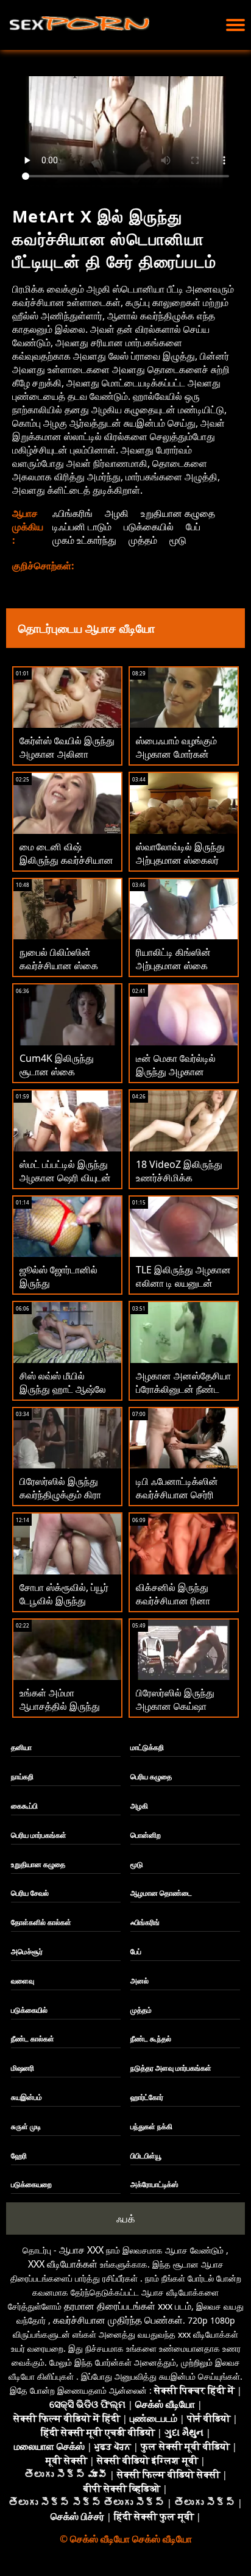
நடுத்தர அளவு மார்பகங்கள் (171, 2068)
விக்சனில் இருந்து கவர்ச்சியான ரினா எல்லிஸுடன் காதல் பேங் (183, 1601)
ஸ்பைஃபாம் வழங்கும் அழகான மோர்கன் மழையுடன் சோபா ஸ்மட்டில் (176, 761)
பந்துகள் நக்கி (151, 2126)
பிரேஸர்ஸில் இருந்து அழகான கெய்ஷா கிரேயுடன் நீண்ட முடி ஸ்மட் (177, 1713)
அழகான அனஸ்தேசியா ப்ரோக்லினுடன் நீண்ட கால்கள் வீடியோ (183, 1389)
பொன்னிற (146, 1835)
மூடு (178, 540)
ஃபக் (126, 2218)
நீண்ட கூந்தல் (151, 2039)
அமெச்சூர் (27, 1952)
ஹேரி (19, 2156)
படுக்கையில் (149, 527)
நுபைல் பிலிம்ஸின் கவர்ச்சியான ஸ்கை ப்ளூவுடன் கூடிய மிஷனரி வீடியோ (59, 972)
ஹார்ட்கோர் (147, 2097)
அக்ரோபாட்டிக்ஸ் (154, 2184)
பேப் (193, 527)
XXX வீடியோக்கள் (63, 2264)
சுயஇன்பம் (27, 2097)
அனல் (140, 1981)
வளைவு (23, 1981)
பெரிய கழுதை (151, 1777)
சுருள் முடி (26, 2126)
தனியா (21, 1747)
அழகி (117, 513)
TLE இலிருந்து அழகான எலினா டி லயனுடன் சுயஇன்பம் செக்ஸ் (183, 1283)
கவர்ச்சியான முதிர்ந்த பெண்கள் (118, 2320)
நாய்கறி (22, 1777)
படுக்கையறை (31, 2184)
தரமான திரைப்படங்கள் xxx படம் (128, 2306)
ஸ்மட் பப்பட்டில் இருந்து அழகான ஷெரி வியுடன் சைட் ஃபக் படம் (65, 1178)
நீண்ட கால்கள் (33, 2039)
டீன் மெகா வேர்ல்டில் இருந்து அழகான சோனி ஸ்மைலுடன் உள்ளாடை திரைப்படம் (178, 1078)
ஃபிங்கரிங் (72, 513)
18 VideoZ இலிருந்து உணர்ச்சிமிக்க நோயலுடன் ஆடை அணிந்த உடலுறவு (179, 1184)
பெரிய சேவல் (30, 1893)
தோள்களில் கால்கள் (41, 1922)
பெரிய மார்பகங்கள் (39, 1835)
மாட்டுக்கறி (147, 1747)
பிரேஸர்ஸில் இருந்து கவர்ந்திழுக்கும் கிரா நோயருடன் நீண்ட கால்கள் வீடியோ (60, 1501)
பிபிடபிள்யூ (146, 2156)
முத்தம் (143, 540)
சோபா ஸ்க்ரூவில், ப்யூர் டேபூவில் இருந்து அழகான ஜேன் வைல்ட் (64, 1601)
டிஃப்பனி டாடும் (82, 527)
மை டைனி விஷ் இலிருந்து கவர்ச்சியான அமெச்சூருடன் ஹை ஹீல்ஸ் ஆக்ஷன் (66, 867)
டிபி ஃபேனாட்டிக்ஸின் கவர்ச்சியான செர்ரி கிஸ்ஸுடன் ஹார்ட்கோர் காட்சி (182, 1501)
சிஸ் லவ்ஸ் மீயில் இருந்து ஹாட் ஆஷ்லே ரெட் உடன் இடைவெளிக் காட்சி (66, 1396)
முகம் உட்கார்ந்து (84, 540)
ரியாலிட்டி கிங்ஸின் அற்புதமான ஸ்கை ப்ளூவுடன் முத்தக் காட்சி (173, 972)
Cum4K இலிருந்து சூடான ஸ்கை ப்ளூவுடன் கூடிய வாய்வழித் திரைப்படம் (62, 1078)
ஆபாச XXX (81, 2250)
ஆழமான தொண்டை (161, 1893)
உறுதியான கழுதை (178, 513)
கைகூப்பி (24, 1806)
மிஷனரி (23, 2068)
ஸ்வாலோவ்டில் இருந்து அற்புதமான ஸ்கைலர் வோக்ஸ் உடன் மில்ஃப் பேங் (180, 867)
